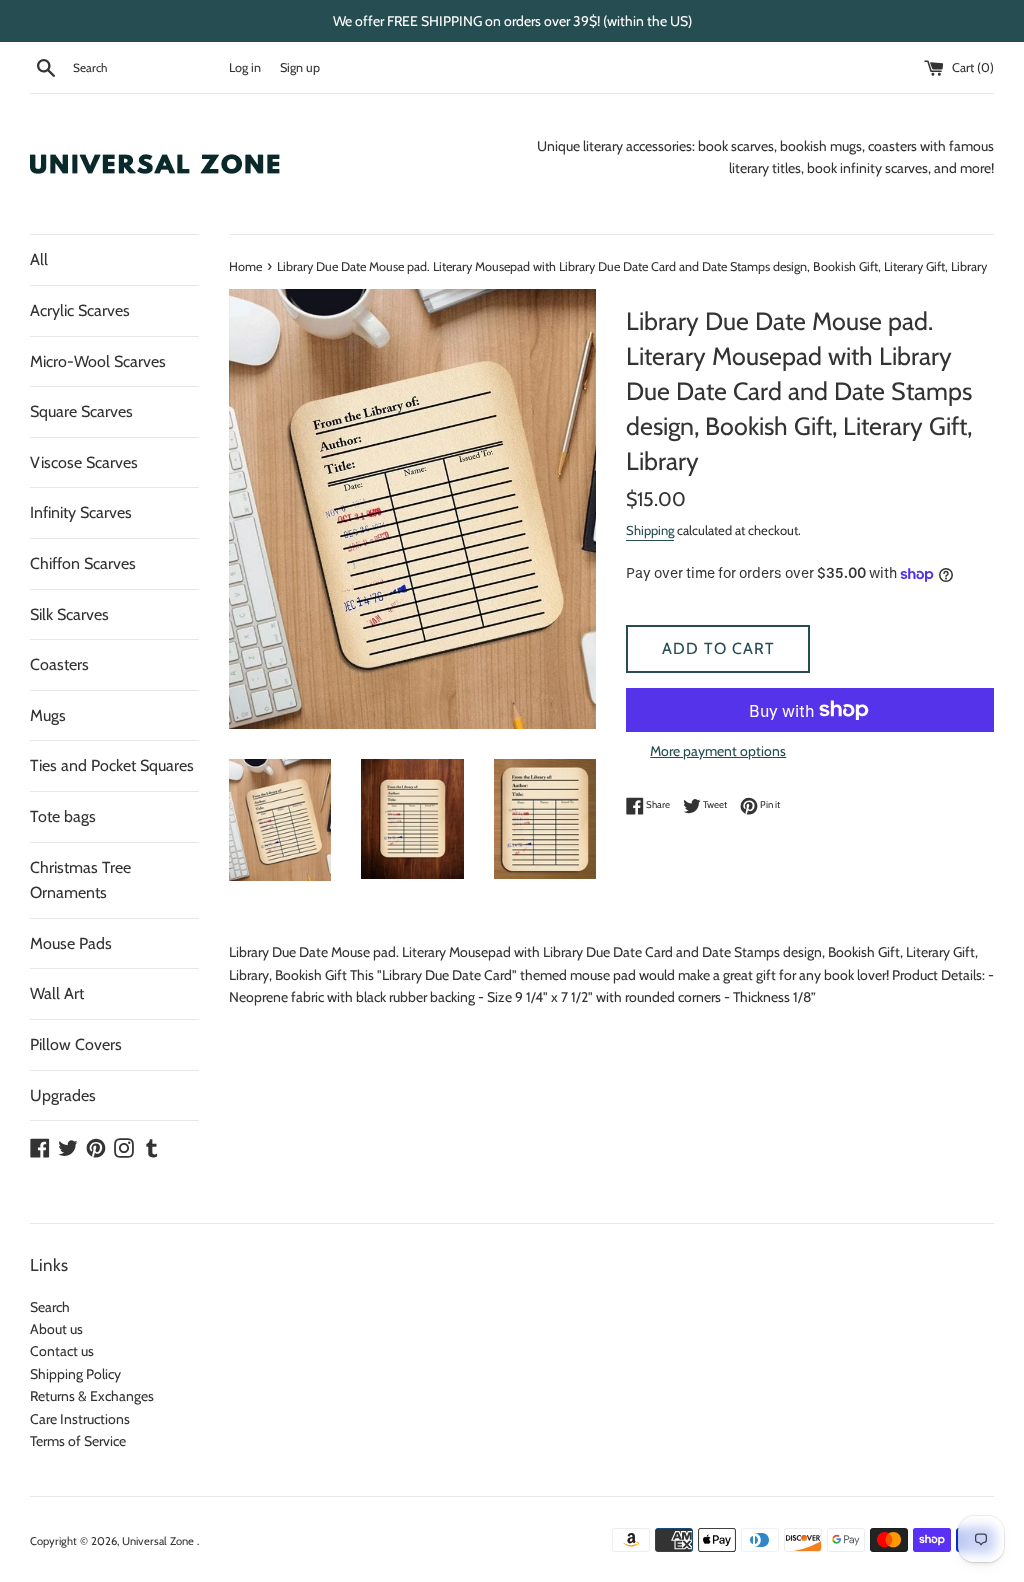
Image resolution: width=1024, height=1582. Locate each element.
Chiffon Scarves (83, 563)
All (39, 259)
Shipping (650, 530)
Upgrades (63, 1095)
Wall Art (57, 993)
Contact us (62, 1351)
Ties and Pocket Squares (112, 765)
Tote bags (63, 816)
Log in (245, 67)
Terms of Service (78, 1441)
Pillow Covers (76, 1044)
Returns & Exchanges (92, 1396)
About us (56, 1329)
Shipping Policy (75, 1374)
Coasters (59, 664)
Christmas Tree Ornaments (80, 880)
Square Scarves (81, 411)
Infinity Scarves (81, 512)
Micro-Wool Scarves (98, 361)
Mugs (48, 715)
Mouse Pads (71, 943)
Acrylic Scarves (80, 310)
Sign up (300, 67)
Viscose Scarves (84, 462)
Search (50, 1307)
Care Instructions (80, 1419)
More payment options (718, 751)
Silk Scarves (69, 614)
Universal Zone (159, 1541)
